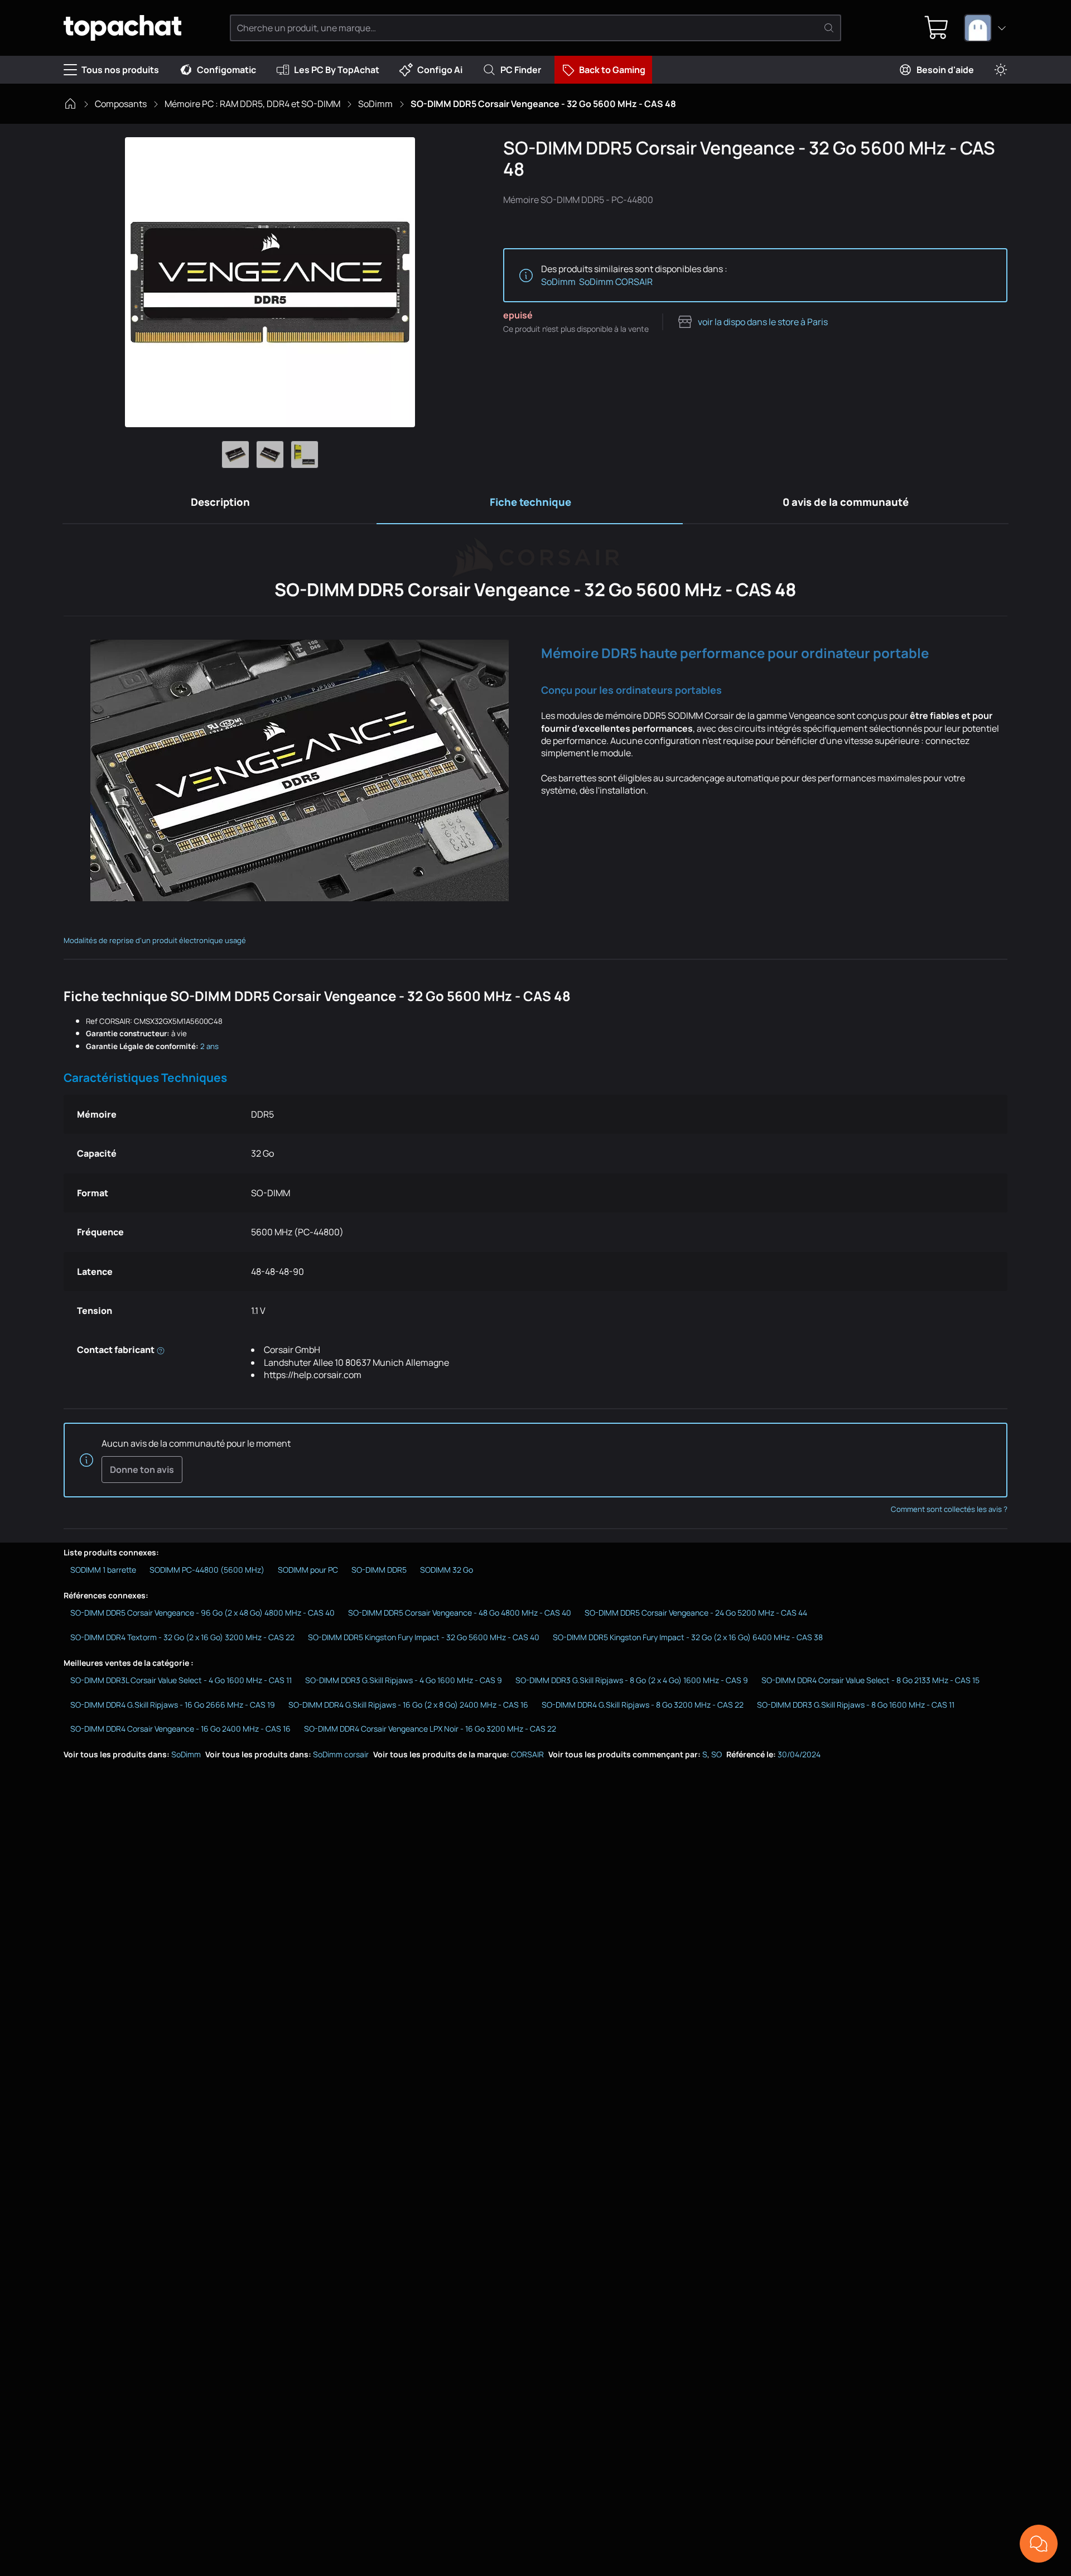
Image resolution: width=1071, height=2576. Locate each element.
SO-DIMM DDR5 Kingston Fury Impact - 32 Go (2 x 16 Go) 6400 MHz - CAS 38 (688, 1637)
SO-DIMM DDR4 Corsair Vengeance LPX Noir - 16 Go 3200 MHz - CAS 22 (430, 1729)
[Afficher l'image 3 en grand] (305, 455)
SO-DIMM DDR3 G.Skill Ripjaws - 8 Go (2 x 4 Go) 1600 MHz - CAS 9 (632, 1680)
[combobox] (986, 28)
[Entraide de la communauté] (1039, 2544)
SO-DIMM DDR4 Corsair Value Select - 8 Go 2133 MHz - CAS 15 (870, 1680)
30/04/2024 (799, 1754)
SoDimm (375, 104)
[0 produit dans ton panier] (937, 28)
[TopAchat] (122, 28)
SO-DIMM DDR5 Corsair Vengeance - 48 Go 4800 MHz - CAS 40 (460, 1613)
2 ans (209, 1046)
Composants (121, 104)
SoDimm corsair (341, 1754)
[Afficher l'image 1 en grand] (235, 455)
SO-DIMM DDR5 (379, 1570)
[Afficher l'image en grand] (270, 282)
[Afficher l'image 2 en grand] (270, 455)
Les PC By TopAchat (337, 70)
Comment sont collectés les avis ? (949, 1509)
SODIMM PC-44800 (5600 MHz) (207, 1570)
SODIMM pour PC (308, 1570)
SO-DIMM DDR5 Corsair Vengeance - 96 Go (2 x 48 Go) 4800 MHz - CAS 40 (202, 1613)
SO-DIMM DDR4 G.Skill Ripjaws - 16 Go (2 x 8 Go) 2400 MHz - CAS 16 (408, 1705)
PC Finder (521, 70)
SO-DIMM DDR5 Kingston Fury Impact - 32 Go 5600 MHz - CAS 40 (424, 1637)
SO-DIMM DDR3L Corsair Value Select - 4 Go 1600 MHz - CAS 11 (181, 1680)
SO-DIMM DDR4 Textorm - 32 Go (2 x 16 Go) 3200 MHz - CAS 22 (182, 1637)
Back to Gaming (612, 70)
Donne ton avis (142, 1470)
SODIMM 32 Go (447, 1570)
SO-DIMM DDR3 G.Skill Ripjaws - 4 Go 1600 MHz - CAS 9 (404, 1680)
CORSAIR (527, 1754)
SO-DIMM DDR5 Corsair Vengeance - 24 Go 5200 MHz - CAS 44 (696, 1613)
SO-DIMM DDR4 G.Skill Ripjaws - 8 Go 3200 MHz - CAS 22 (643, 1705)
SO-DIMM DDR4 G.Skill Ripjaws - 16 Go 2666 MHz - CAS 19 (173, 1705)
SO (717, 1754)
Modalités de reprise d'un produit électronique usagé (155, 940)
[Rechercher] (829, 28)
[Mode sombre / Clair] (1001, 70)
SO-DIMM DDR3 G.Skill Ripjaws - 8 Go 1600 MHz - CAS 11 (856, 1705)
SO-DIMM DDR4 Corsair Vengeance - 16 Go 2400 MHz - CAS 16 (180, 1729)
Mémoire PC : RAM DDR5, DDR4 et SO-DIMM (252, 104)
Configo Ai (440, 70)
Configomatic (226, 70)
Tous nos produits (120, 70)
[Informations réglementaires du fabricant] (161, 1350)
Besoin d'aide (945, 70)
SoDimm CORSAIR (616, 282)
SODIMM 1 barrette (103, 1570)
